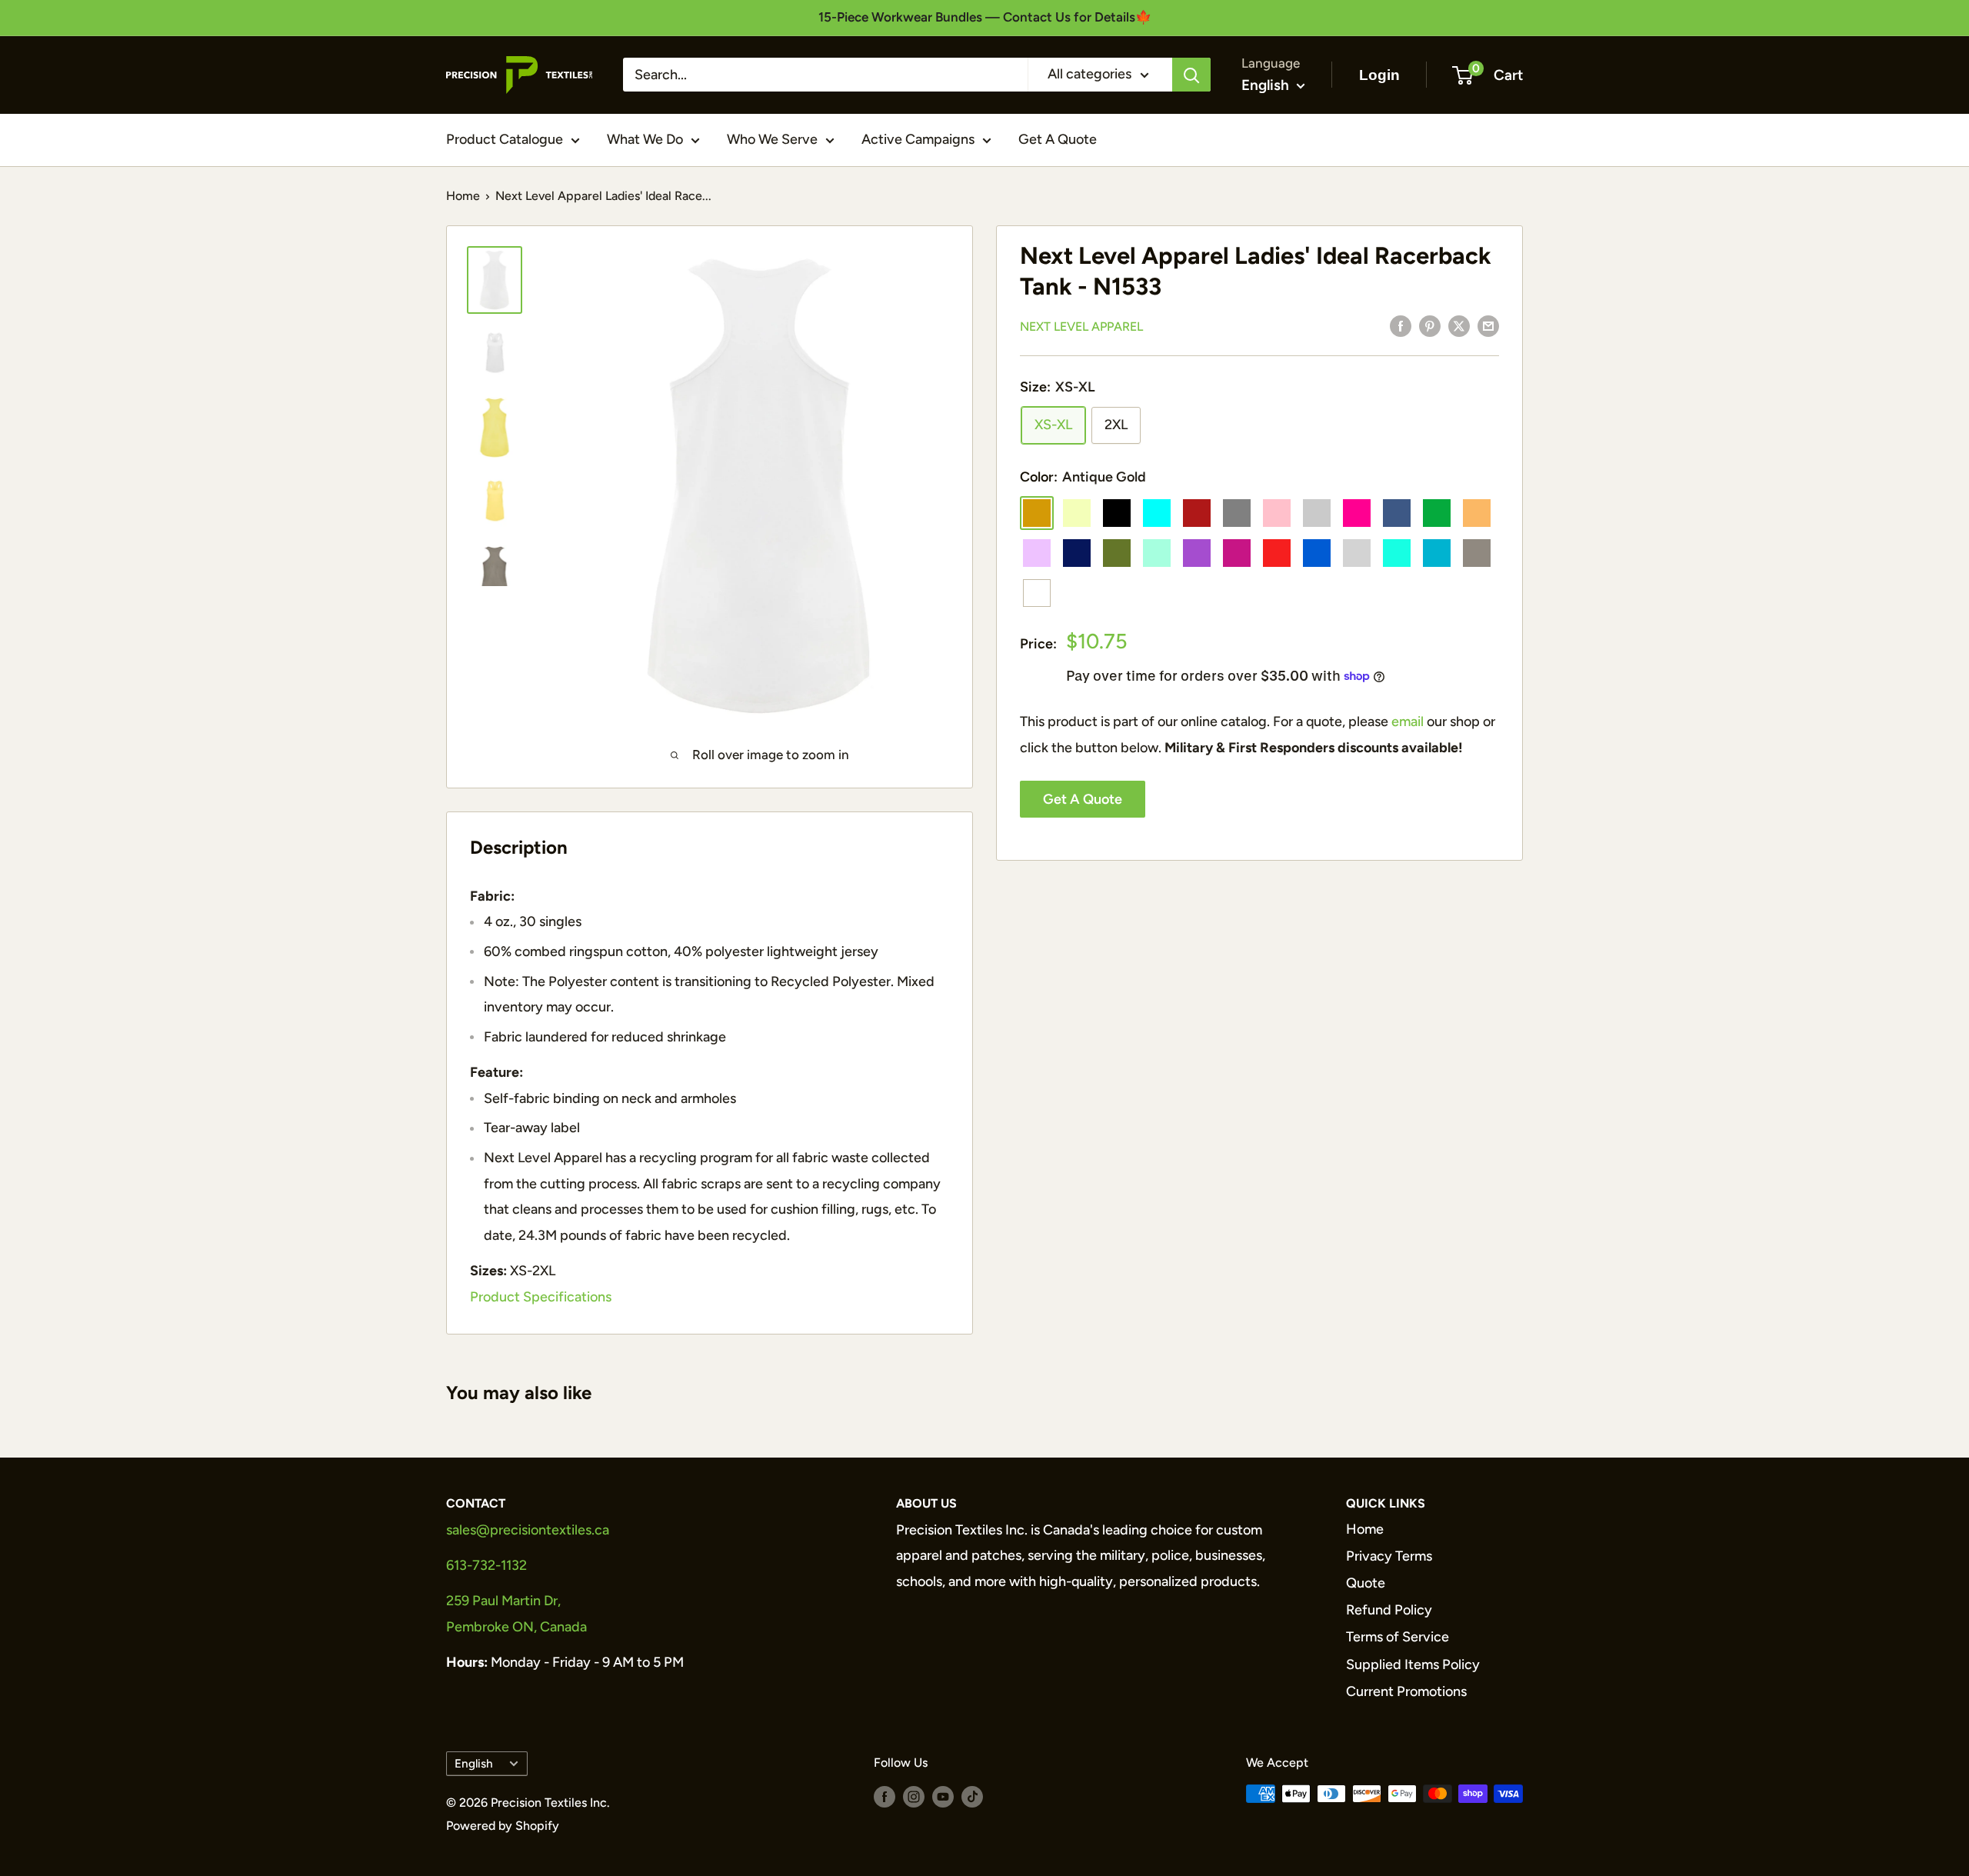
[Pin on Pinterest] (1430, 325)
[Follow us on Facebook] (885, 1796)
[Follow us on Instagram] (914, 1796)
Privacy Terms (1389, 1556)
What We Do (645, 139)
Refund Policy (1389, 1610)
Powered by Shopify (503, 1826)
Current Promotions (1406, 1691)
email (1408, 721)
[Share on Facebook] (1401, 325)
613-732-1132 (486, 1565)
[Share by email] (1488, 325)
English (474, 1763)
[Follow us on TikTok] (972, 1796)
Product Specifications (541, 1297)
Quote (1366, 1583)
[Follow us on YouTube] (943, 1796)
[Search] (1191, 75)
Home (463, 196)
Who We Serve (772, 139)
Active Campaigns (918, 139)
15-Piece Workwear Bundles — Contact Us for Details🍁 (985, 17)
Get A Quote (1058, 139)
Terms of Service (1398, 1637)
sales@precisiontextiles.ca (528, 1530)
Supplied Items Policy (1413, 1664)
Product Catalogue (505, 139)
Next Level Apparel (1081, 327)
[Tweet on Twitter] (1459, 325)
